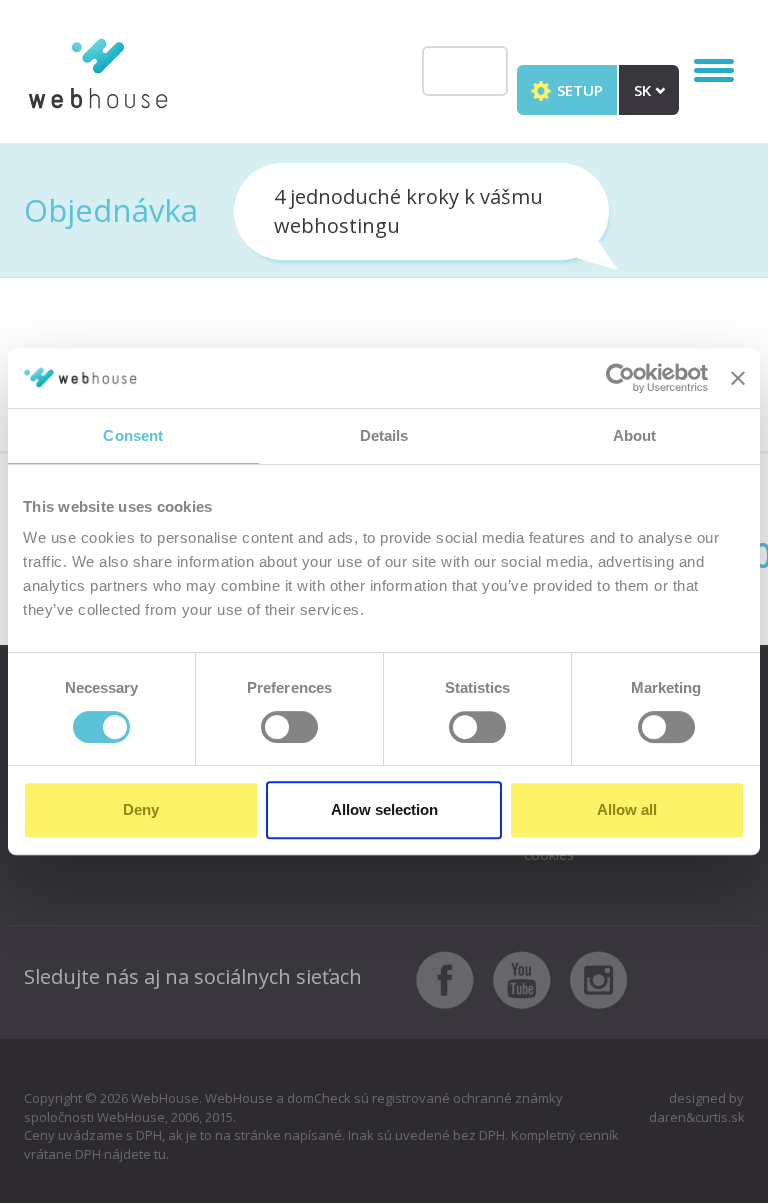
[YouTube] (529, 978)
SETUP (578, 90)
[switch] (289, 727)
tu (160, 1154)
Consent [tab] (133, 435)
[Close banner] (738, 378)
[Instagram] (599, 978)
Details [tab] (384, 435)
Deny (141, 809)
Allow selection (384, 809)
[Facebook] (452, 978)
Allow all (627, 809)
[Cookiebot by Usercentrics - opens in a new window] (620, 378)
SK (644, 90)
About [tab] (635, 435)
